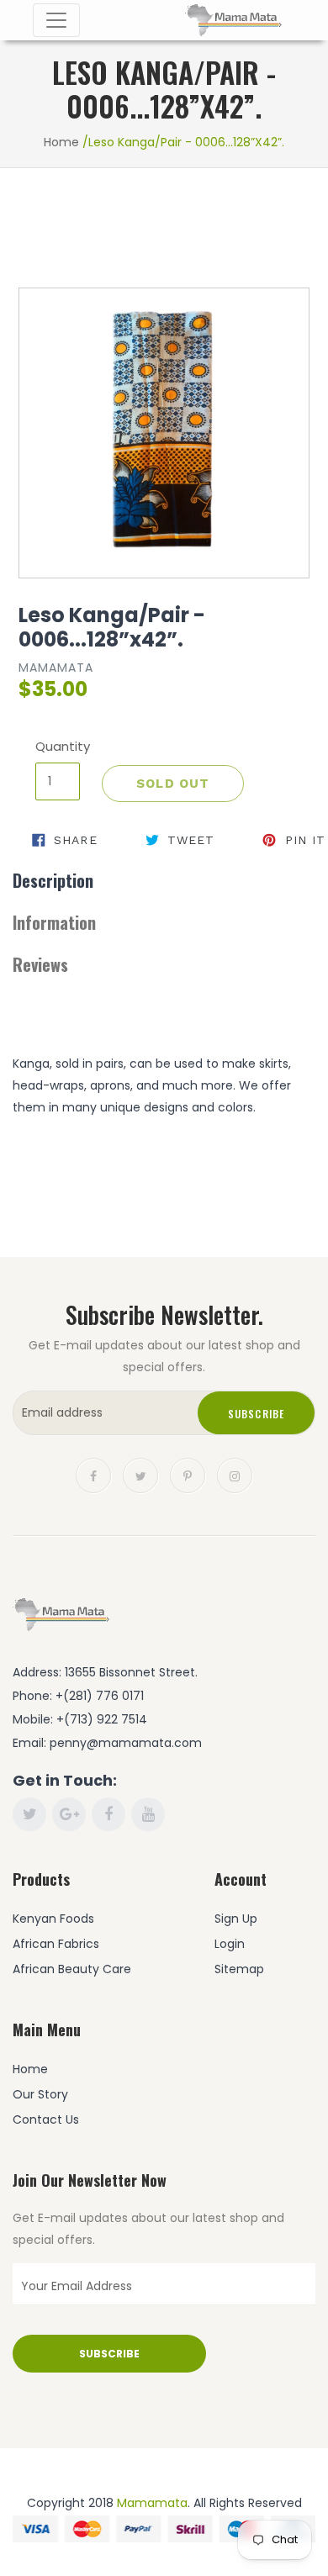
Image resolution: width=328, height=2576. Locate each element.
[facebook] (93, 1475)
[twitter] (140, 1475)
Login (230, 1944)
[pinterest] (188, 1475)
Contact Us (46, 2119)
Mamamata (152, 2503)
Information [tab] (54, 922)
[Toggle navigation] (56, 20)
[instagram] (235, 1475)
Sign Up (236, 1919)
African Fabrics (56, 1944)
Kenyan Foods (53, 1919)
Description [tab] (53, 880)
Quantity (58, 746)
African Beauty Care (72, 1969)
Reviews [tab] (40, 964)
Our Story (40, 2094)
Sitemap (239, 1969)
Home (61, 142)
